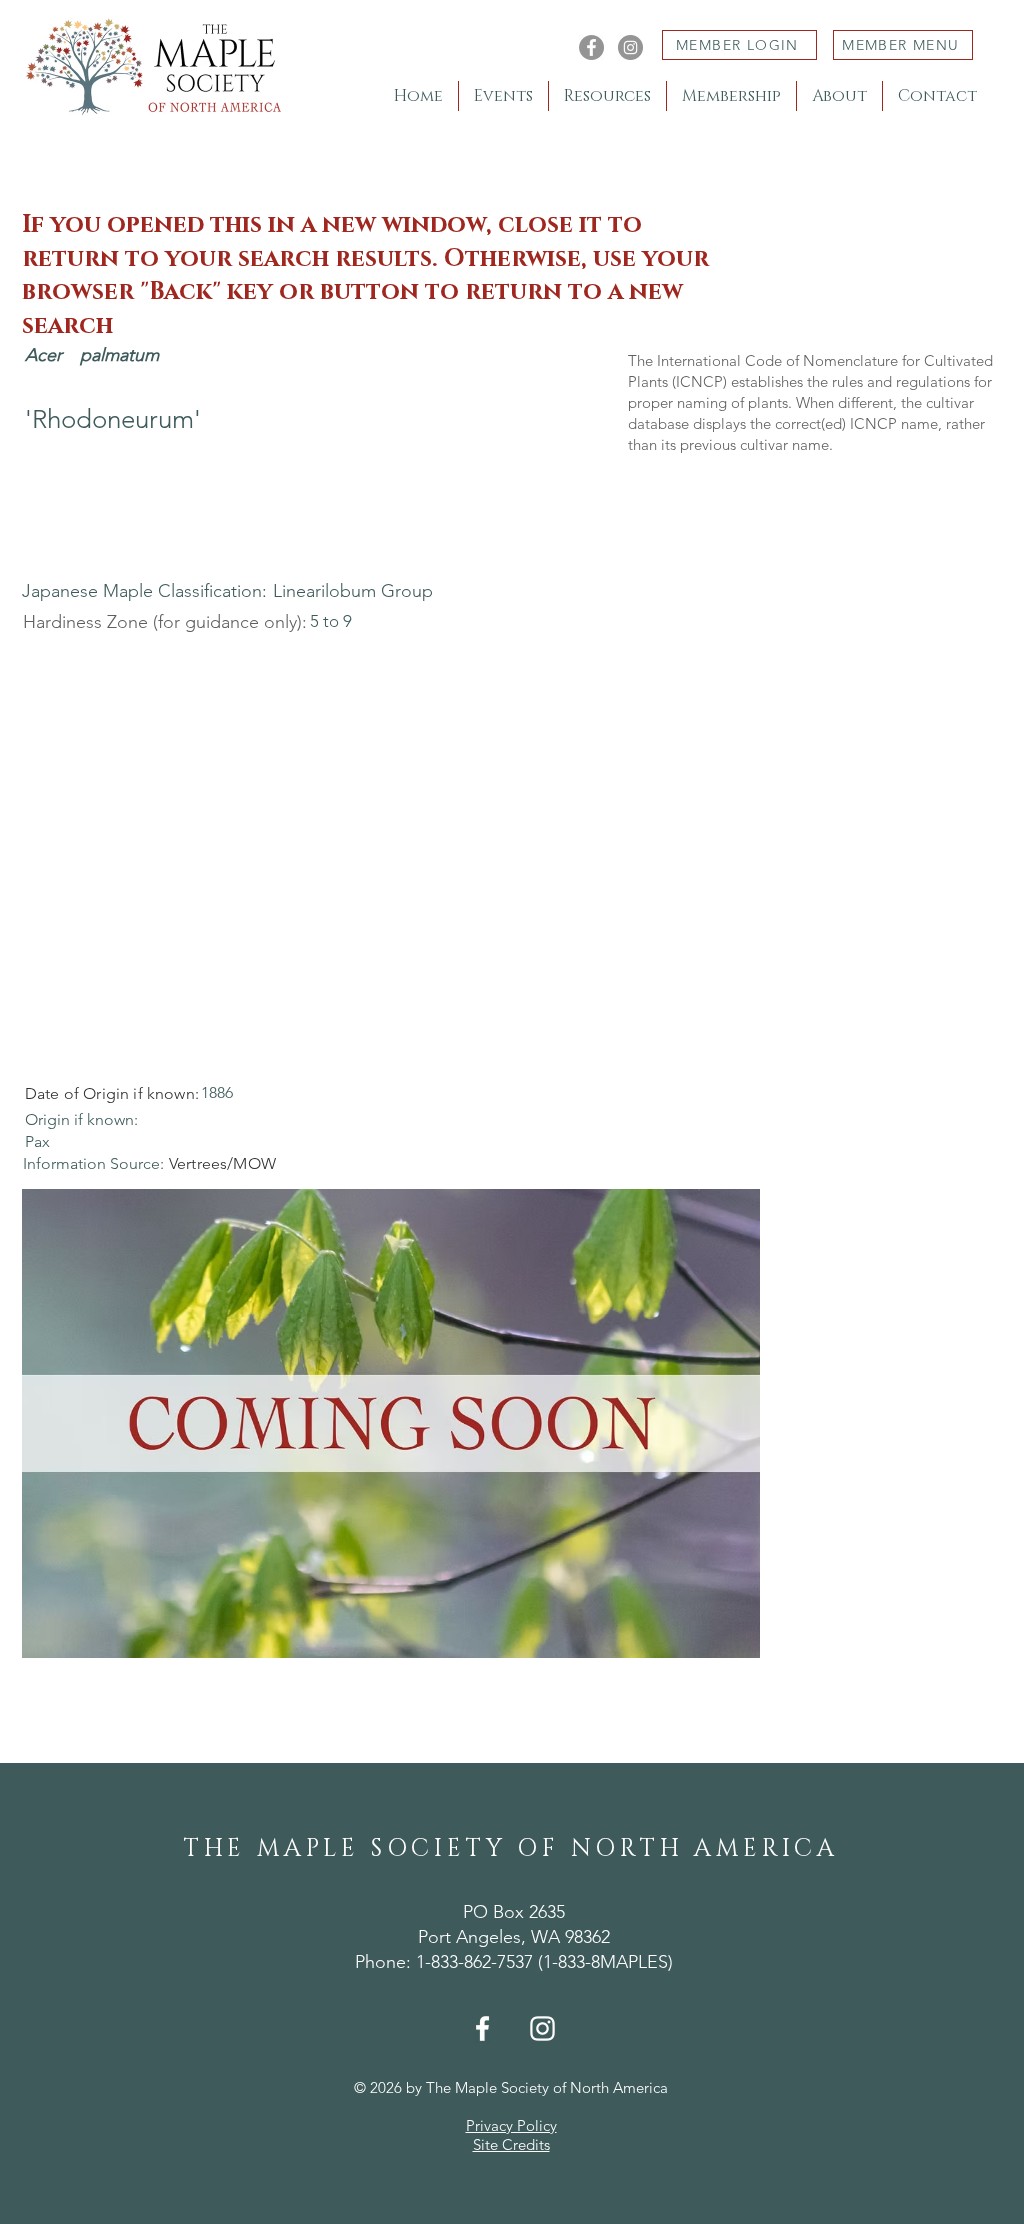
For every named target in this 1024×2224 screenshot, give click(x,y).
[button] (391, 1423)
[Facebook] (591, 47)
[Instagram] (630, 47)
